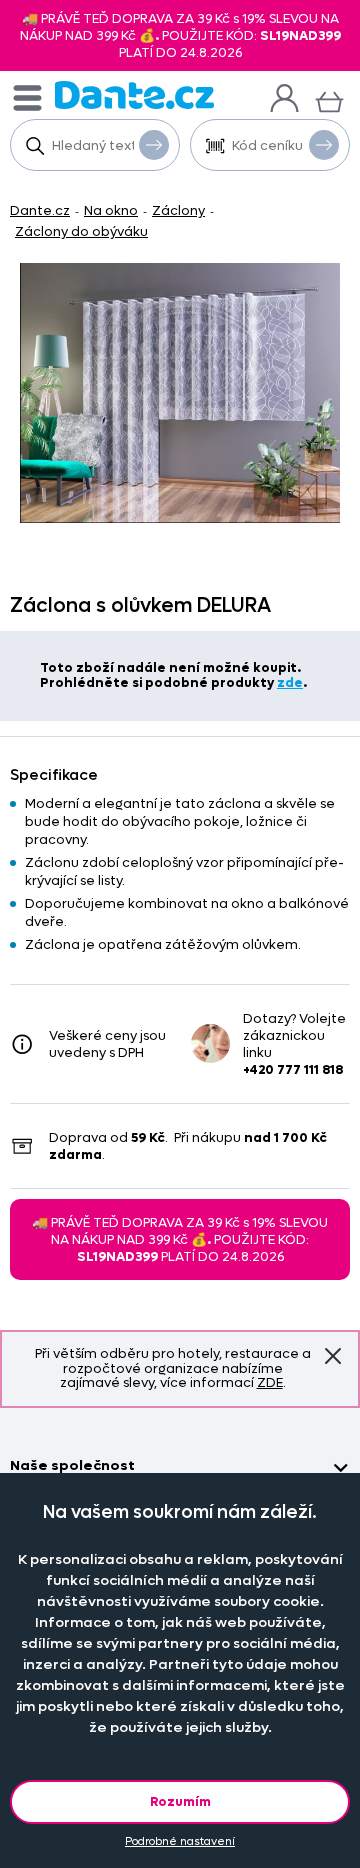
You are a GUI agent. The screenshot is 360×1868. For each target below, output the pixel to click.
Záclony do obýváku (81, 231)
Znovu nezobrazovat (333, 1357)
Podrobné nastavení (180, 1841)
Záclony (178, 210)
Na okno (111, 210)
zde (290, 682)
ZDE (270, 1382)
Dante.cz (40, 210)
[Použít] (324, 145)
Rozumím (180, 1801)
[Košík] (329, 99)
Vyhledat (154, 145)
